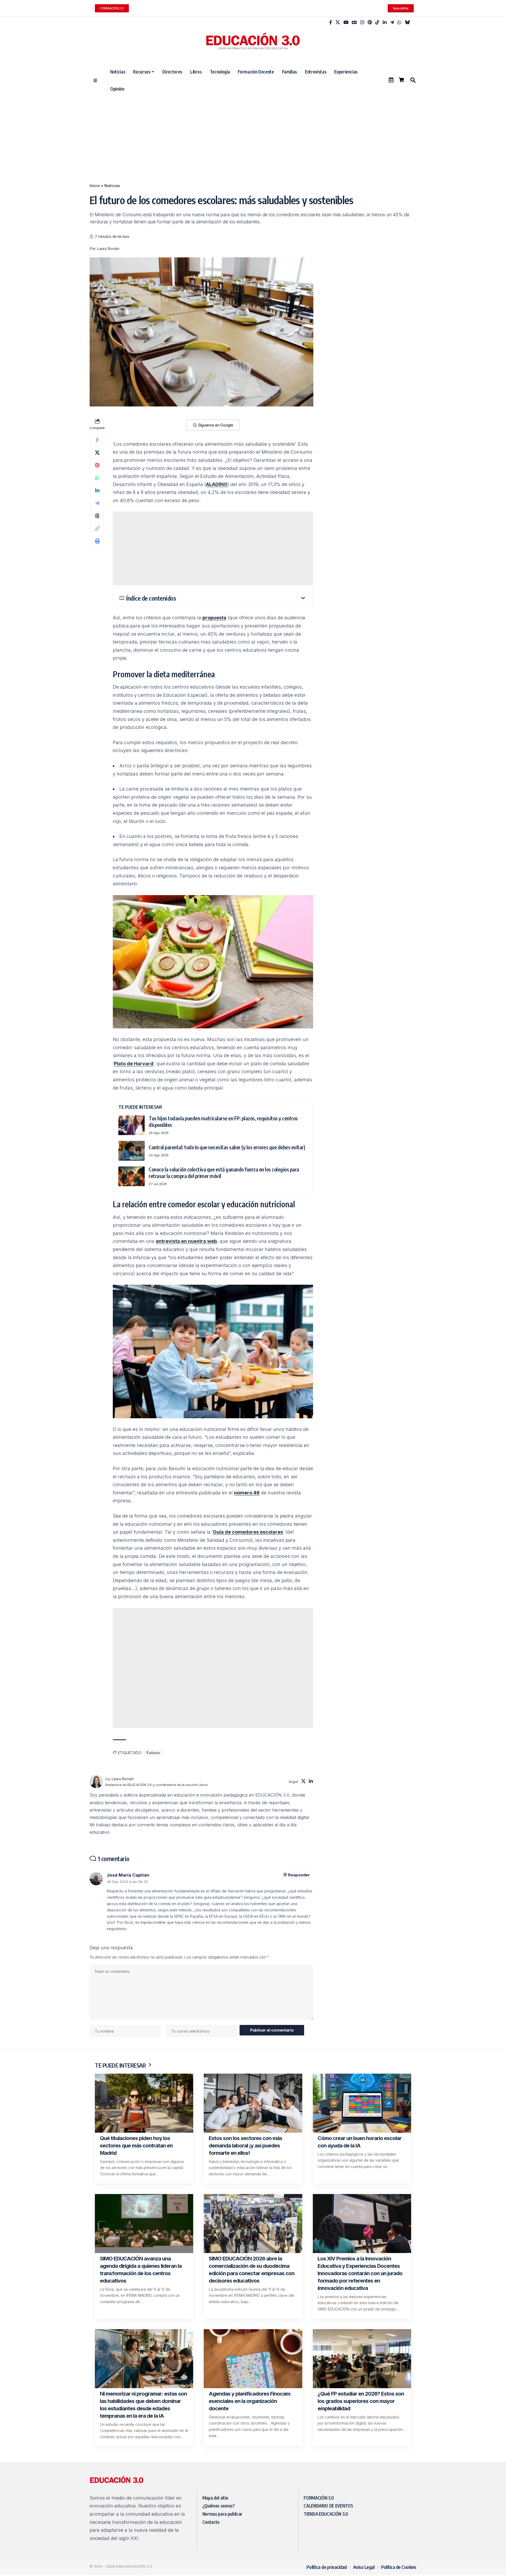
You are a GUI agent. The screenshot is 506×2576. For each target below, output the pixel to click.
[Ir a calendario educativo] (391, 80)
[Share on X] (97, 453)
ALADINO (217, 484)
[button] (413, 80)
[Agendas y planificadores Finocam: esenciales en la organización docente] (253, 2359)
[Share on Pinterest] (97, 465)
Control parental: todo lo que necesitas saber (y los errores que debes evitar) (227, 1147)
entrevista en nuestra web (186, 1241)
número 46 (247, 1493)
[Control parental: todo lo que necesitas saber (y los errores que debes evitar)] (132, 1151)
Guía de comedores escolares (248, 1532)
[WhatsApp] (399, 23)
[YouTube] (346, 23)
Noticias (112, 186)
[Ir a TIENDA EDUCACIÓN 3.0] (401, 80)
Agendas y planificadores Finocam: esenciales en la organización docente (250, 2401)
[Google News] (354, 23)
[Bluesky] (407, 23)
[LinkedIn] (385, 23)
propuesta (214, 618)
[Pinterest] (370, 23)
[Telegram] (392, 23)
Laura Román (108, 249)
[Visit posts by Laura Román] (96, 1782)
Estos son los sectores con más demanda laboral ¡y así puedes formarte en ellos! (245, 2146)
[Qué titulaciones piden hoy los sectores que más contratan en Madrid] (144, 2103)
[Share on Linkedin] (97, 490)
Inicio (95, 186)
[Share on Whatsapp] (97, 478)
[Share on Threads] (97, 516)
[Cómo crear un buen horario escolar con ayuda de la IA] (362, 2103)
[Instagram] (362, 23)
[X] (338, 23)
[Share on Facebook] (97, 440)
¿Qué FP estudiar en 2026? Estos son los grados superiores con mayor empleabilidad (361, 2401)
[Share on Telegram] (97, 503)
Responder (299, 1875)
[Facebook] (331, 23)
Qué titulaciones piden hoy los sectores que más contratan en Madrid (136, 2146)
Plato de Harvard (134, 1064)
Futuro (153, 1753)
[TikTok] (377, 23)
